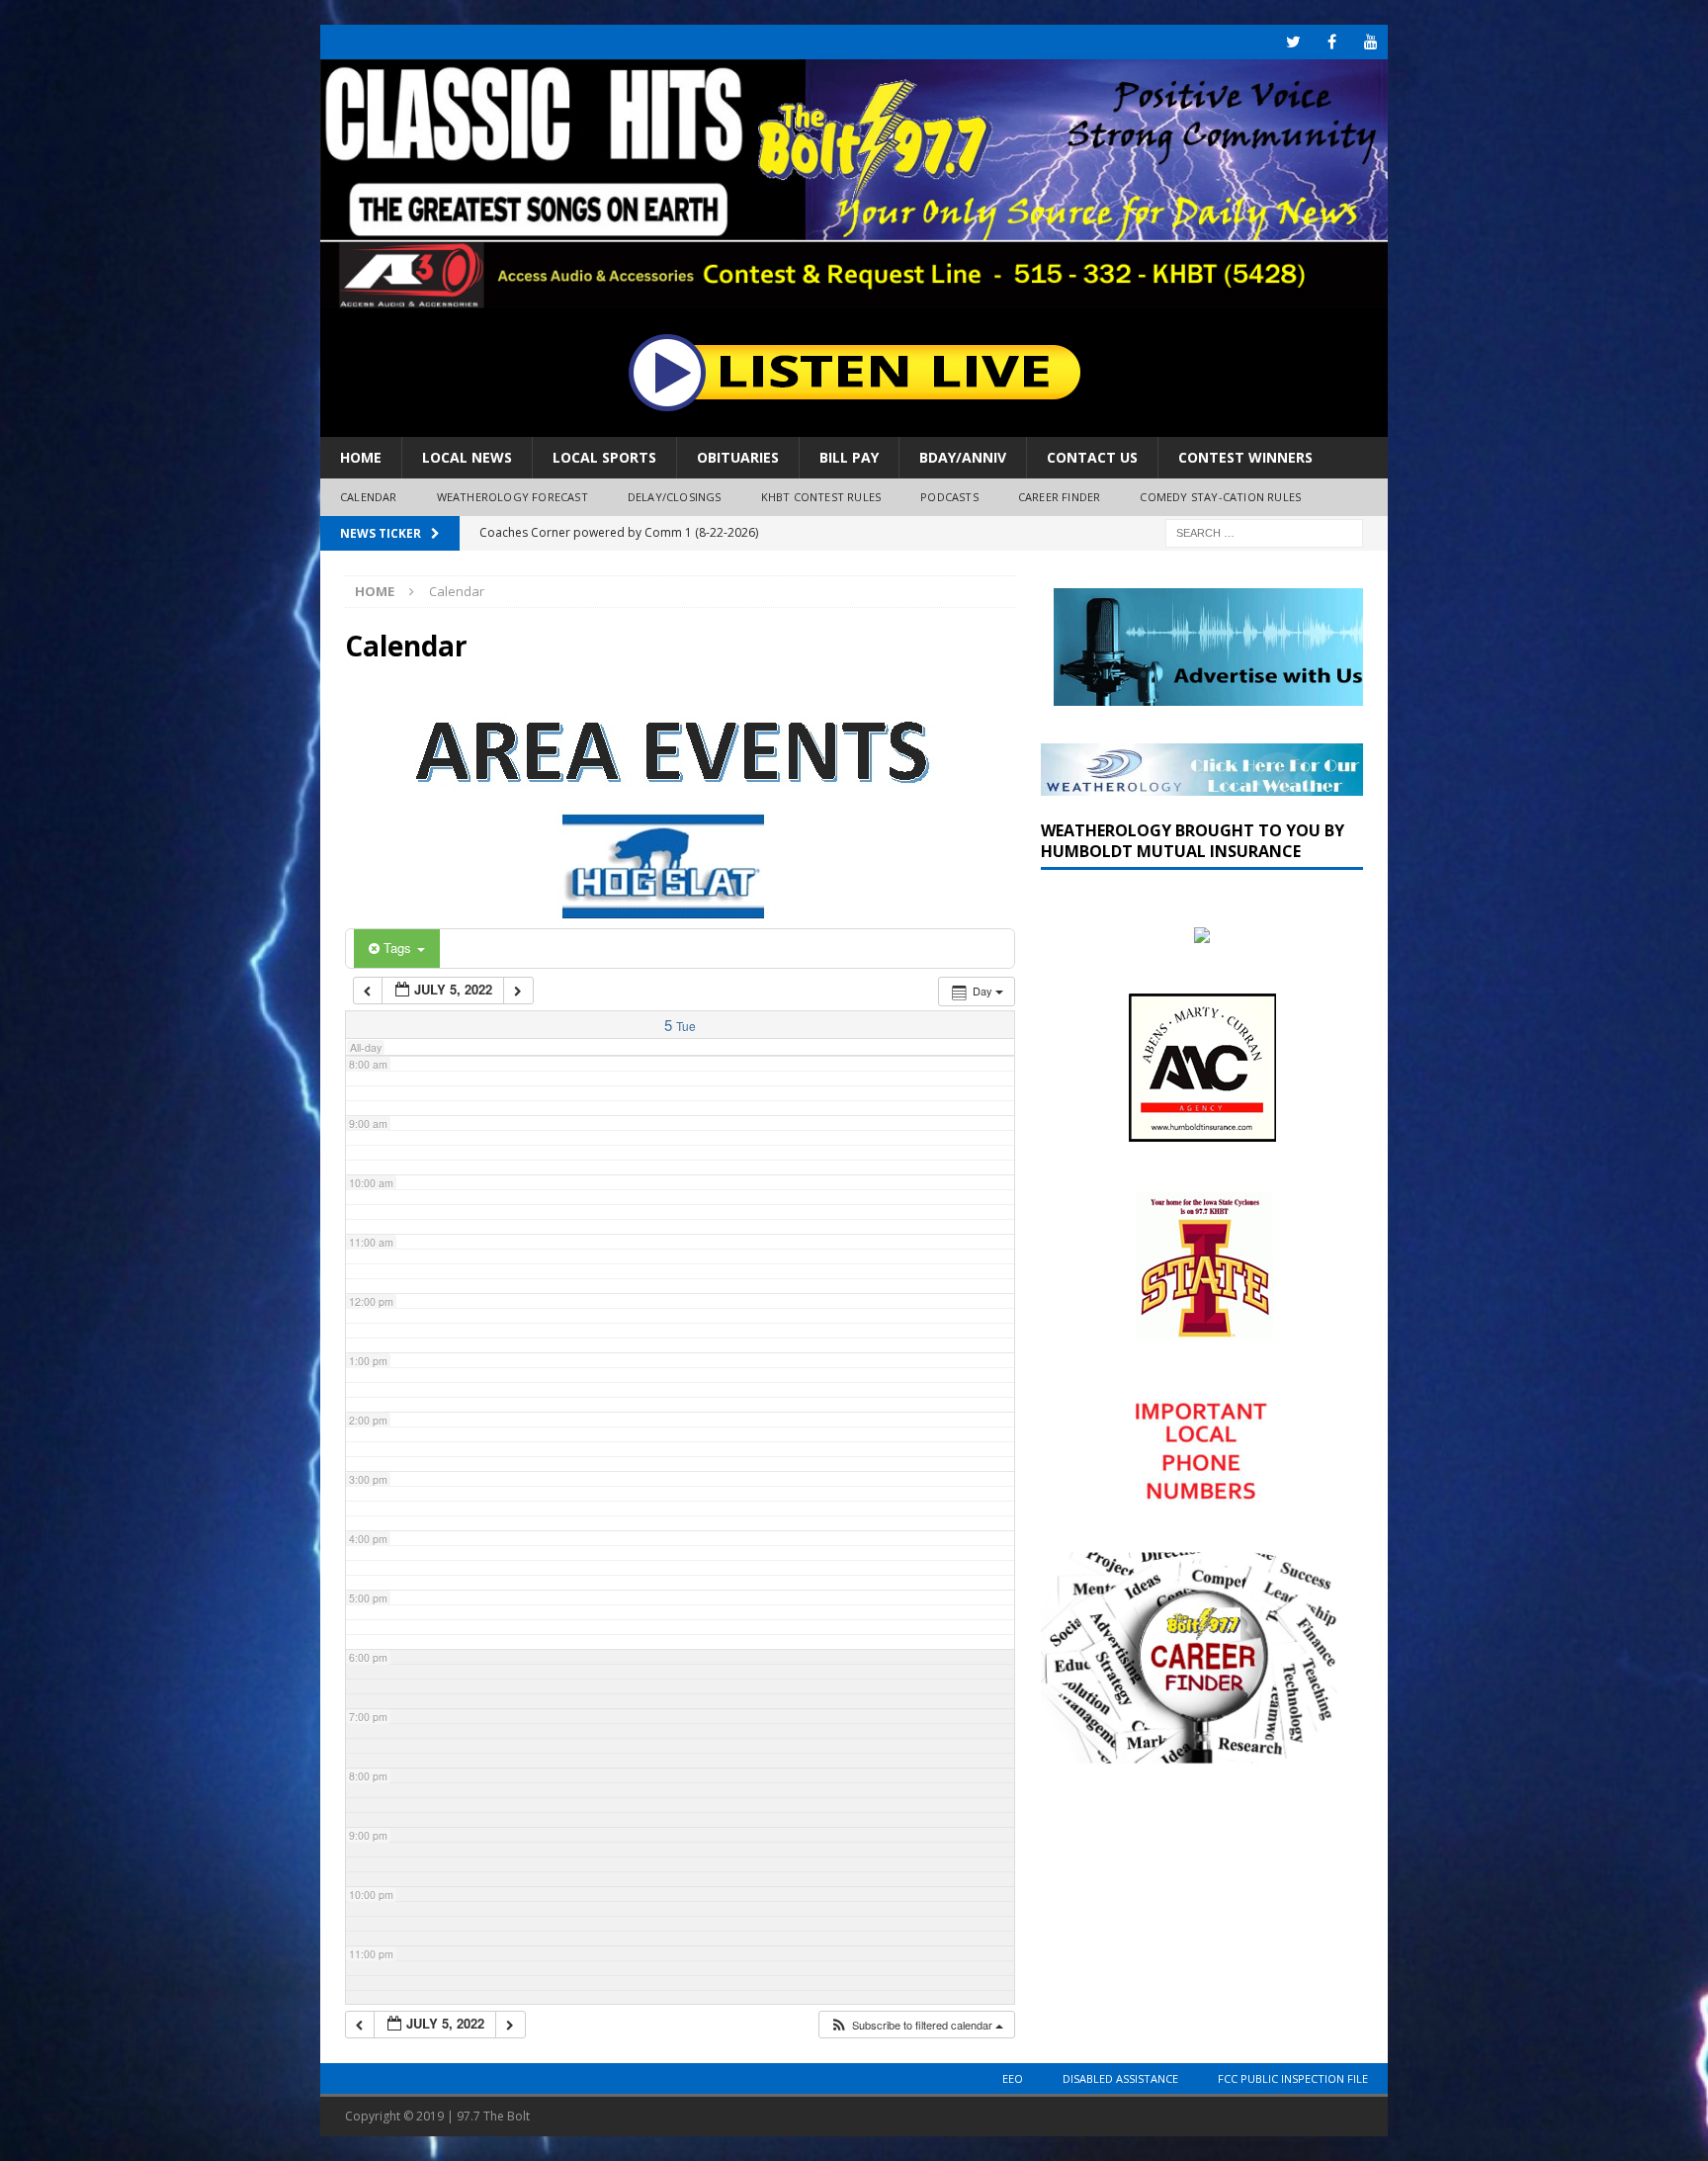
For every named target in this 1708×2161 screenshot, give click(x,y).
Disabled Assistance (1120, 2078)
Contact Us (1092, 457)
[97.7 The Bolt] (854, 297)
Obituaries (738, 457)
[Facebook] (1332, 42)
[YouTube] (1370, 42)
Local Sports (604, 457)
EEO (1013, 2078)
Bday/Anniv (963, 457)
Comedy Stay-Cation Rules (1220, 497)
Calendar (369, 497)
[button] (916, 2025)
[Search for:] (1264, 531)
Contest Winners (1245, 457)
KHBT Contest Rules (821, 497)
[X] (1293, 42)
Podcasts (949, 497)
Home (361, 457)
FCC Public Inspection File (1293, 2078)
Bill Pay (849, 457)
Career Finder (1060, 497)
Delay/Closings (675, 497)
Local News (467, 457)
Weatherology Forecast (512, 497)
